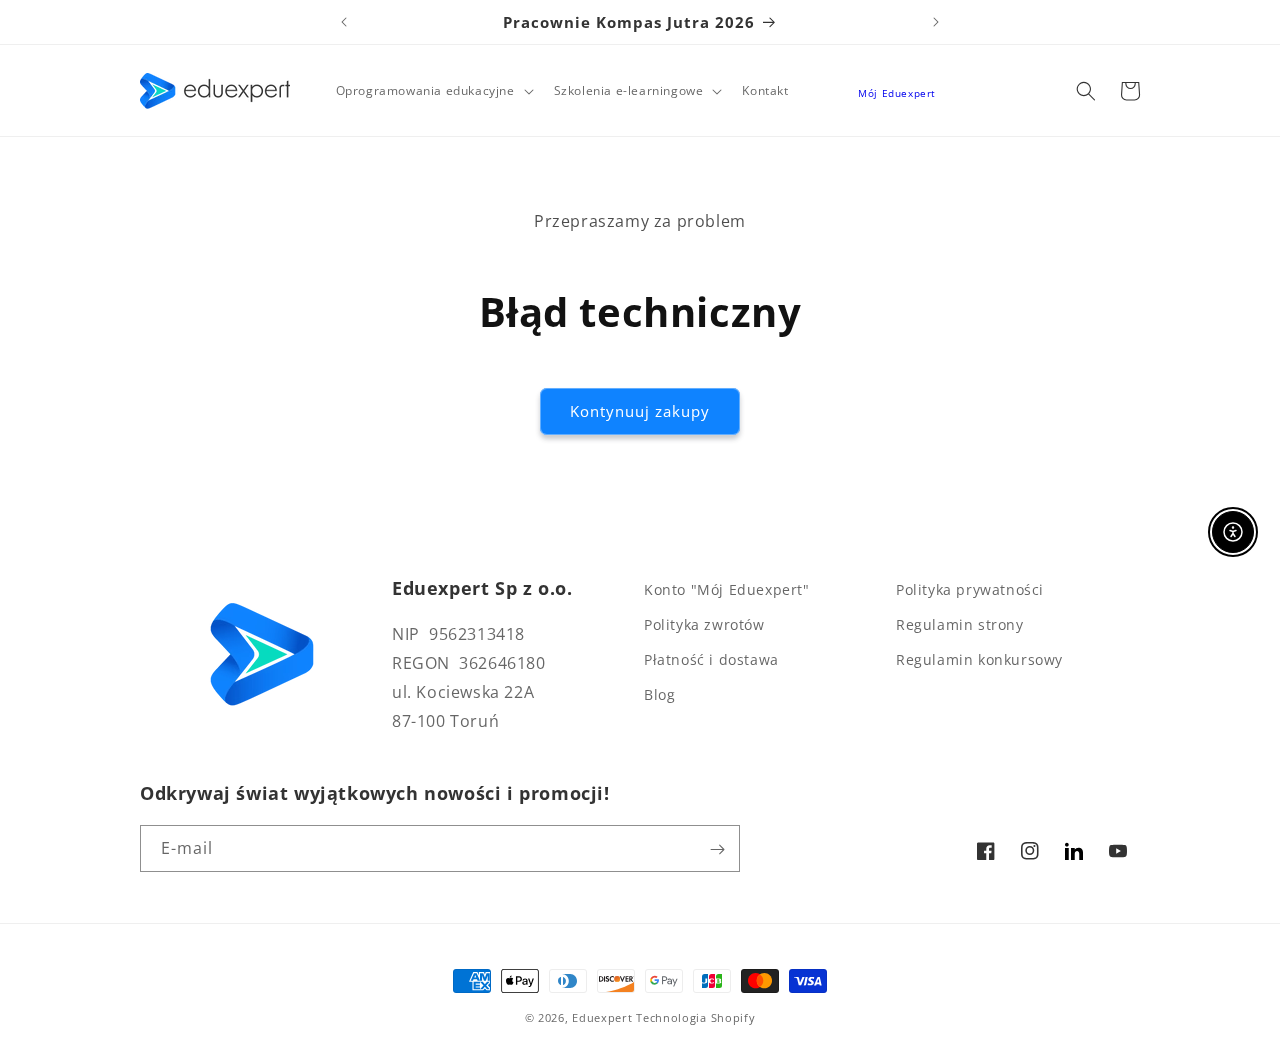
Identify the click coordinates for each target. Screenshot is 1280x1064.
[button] (433, 91)
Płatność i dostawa (711, 660)
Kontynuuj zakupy (640, 411)
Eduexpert (602, 1017)
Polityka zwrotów (704, 624)
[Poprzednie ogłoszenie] (344, 22)
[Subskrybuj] (717, 849)
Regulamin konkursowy (979, 660)
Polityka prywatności (970, 589)
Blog (659, 695)
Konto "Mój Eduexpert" (727, 589)
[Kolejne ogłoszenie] (936, 22)
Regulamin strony (960, 624)
